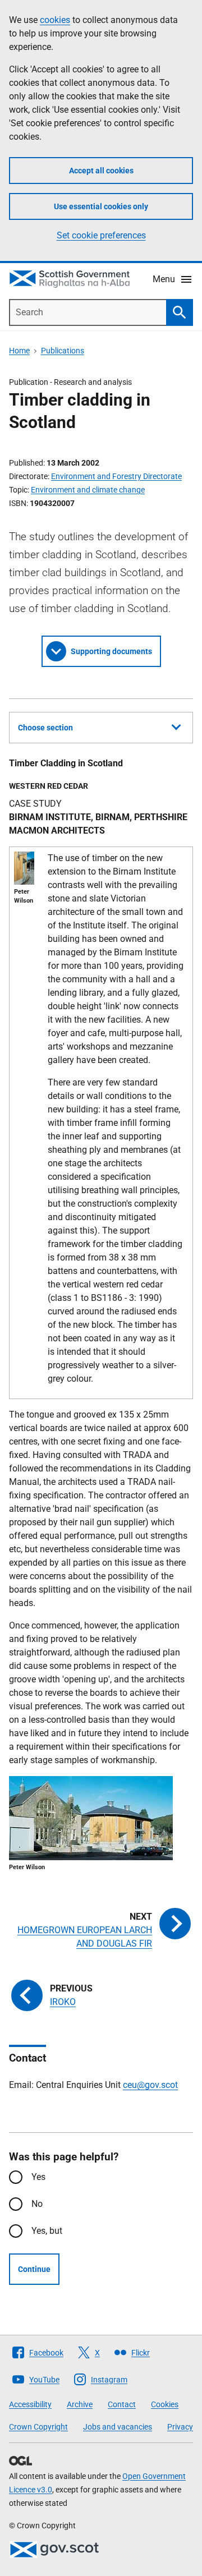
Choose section (45, 728)
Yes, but (47, 2231)
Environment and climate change (88, 490)
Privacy (180, 2427)
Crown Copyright (38, 2427)
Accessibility (30, 2404)
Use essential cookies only (101, 206)
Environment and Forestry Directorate (116, 476)
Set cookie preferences (101, 235)
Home (19, 351)
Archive (80, 2404)
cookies (55, 20)
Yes (38, 2177)
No (37, 2204)
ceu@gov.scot (150, 2085)
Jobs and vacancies (118, 2427)
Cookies (165, 2404)
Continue (34, 2269)
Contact (122, 2404)
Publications (63, 351)
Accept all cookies (101, 171)
